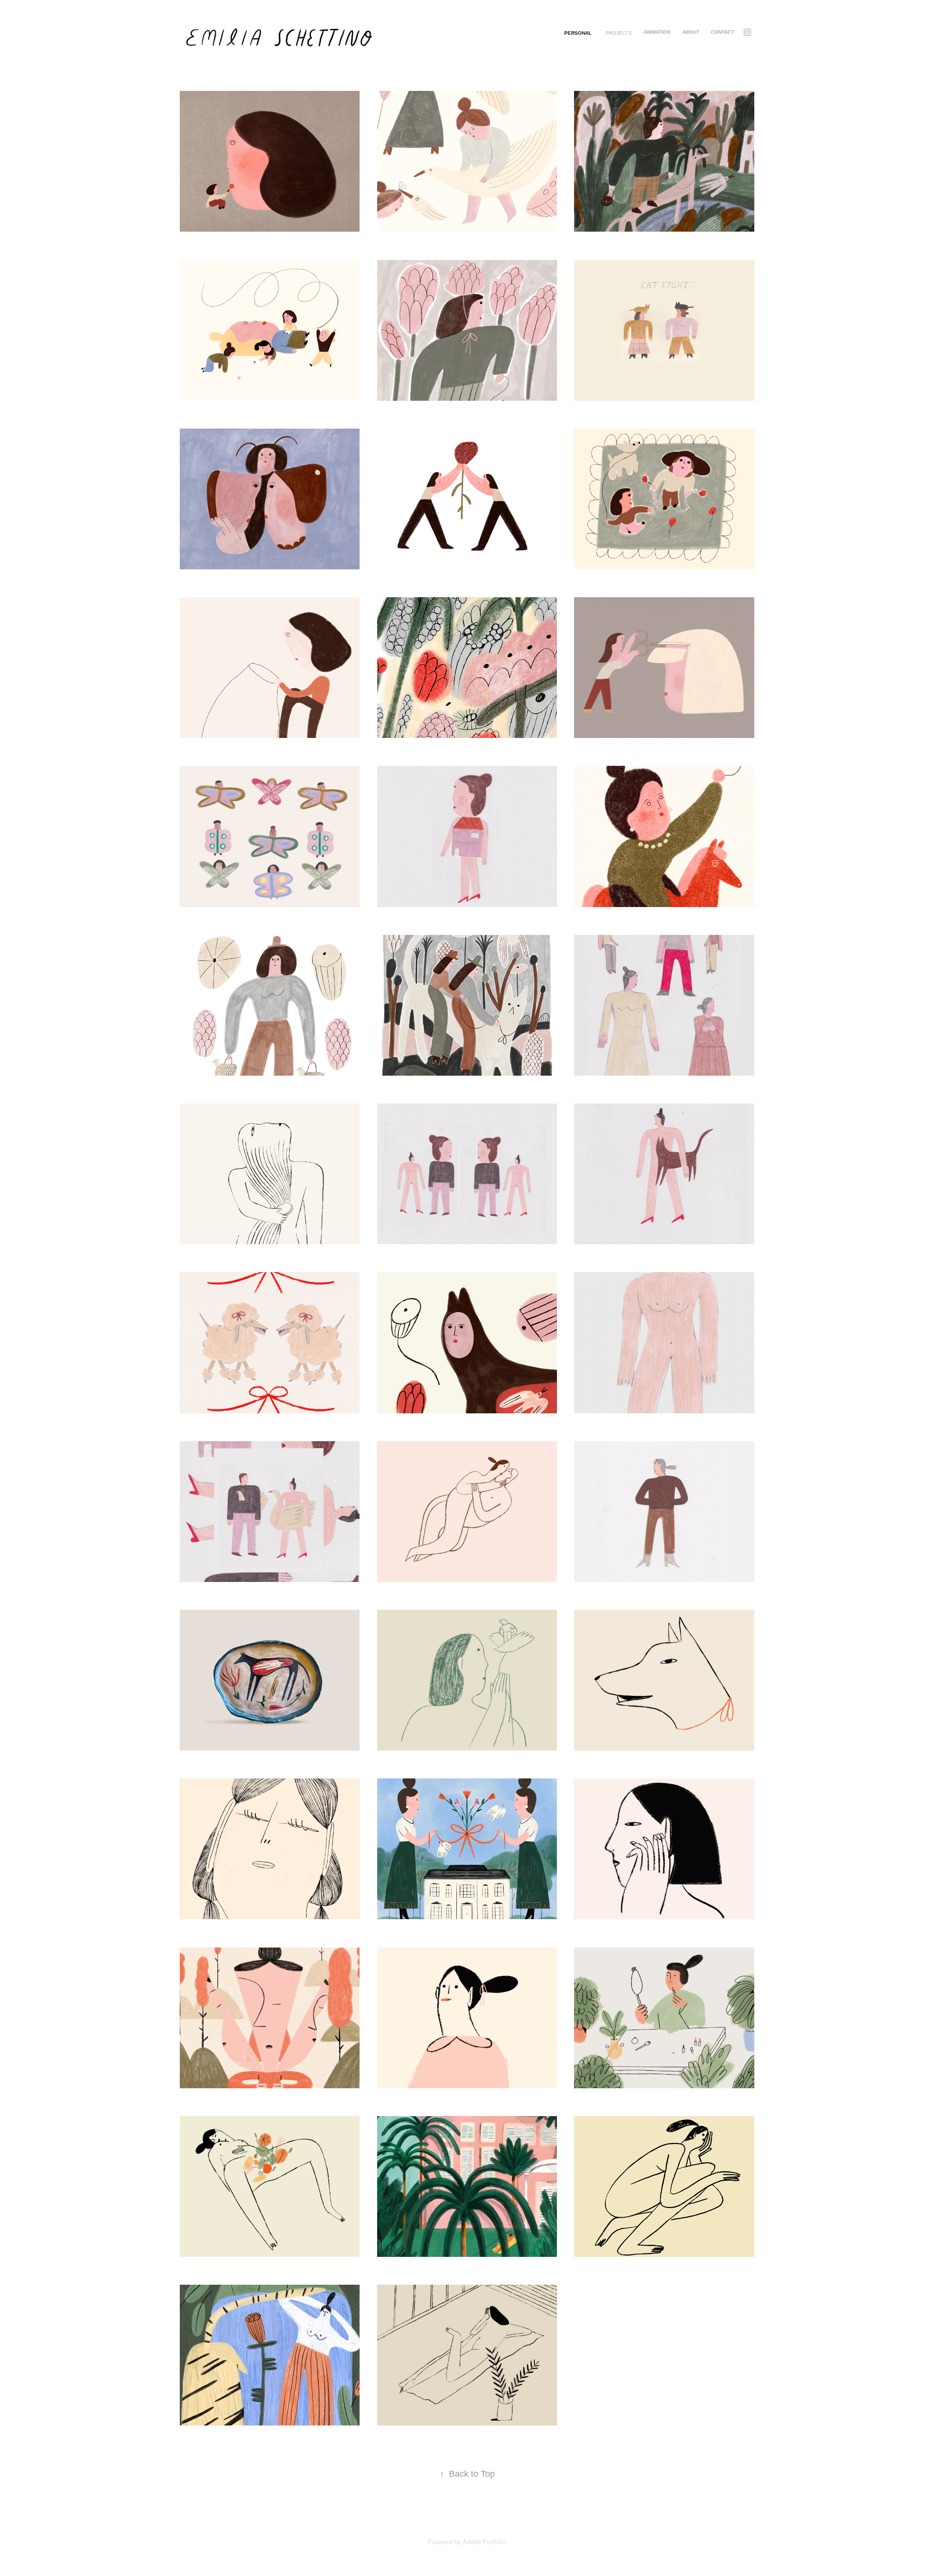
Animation (657, 32)
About (691, 32)
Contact (722, 32)
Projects (618, 33)
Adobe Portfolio (484, 2542)
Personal (578, 33)
